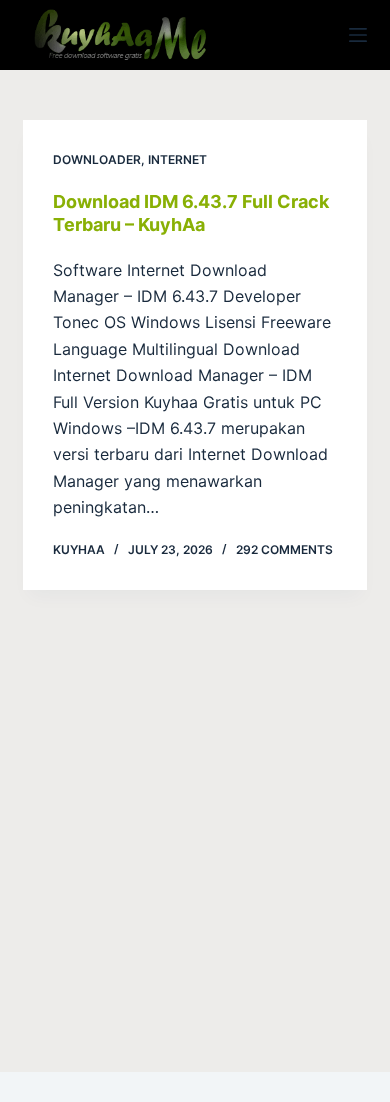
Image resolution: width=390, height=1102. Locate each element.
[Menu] (358, 35)
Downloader (97, 159)
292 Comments (284, 549)
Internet (177, 159)
